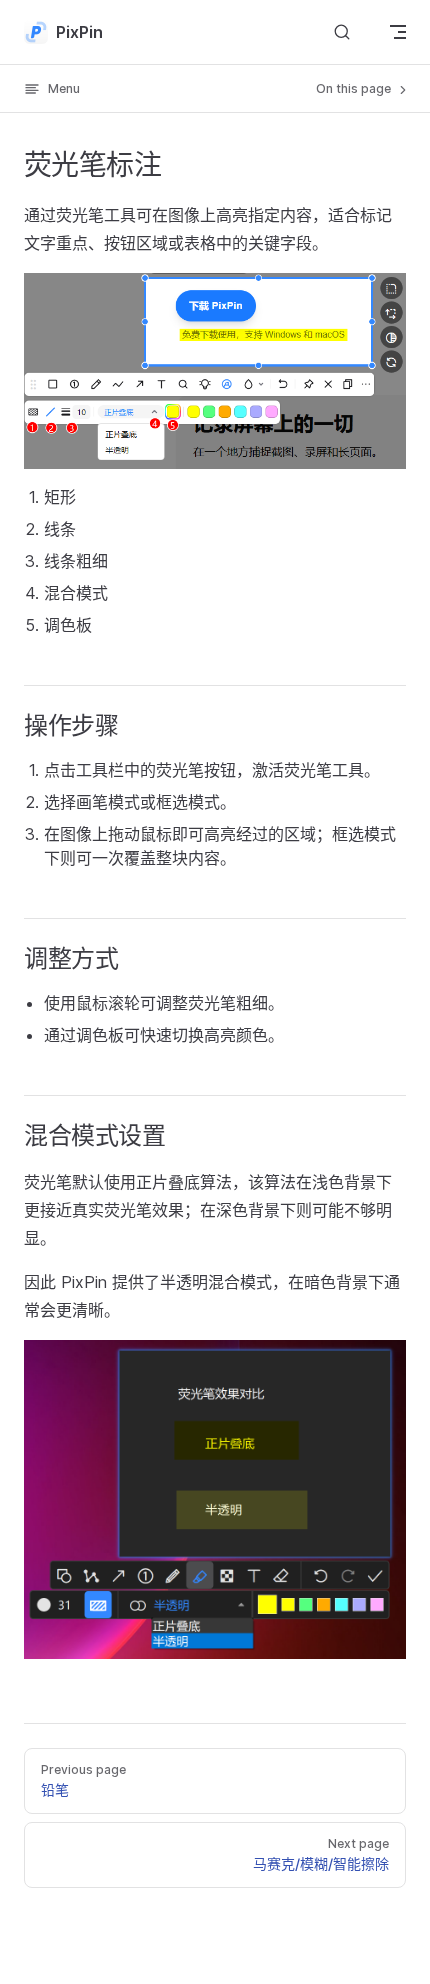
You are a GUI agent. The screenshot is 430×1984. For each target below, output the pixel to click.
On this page (355, 88)
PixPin (79, 32)
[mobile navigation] (398, 32)
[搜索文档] (342, 31)
